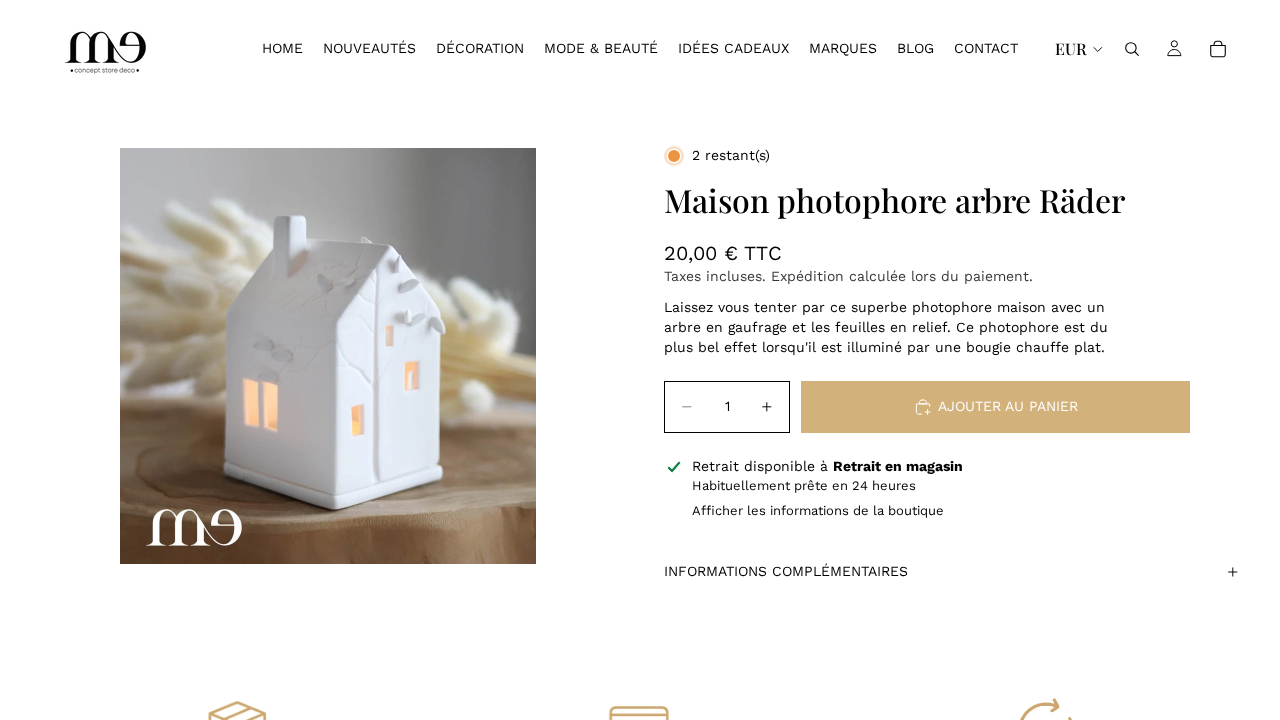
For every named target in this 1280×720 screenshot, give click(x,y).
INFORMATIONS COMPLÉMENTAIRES (786, 571)
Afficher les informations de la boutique (818, 510)
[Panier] (1218, 49)
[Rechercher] (1132, 49)
